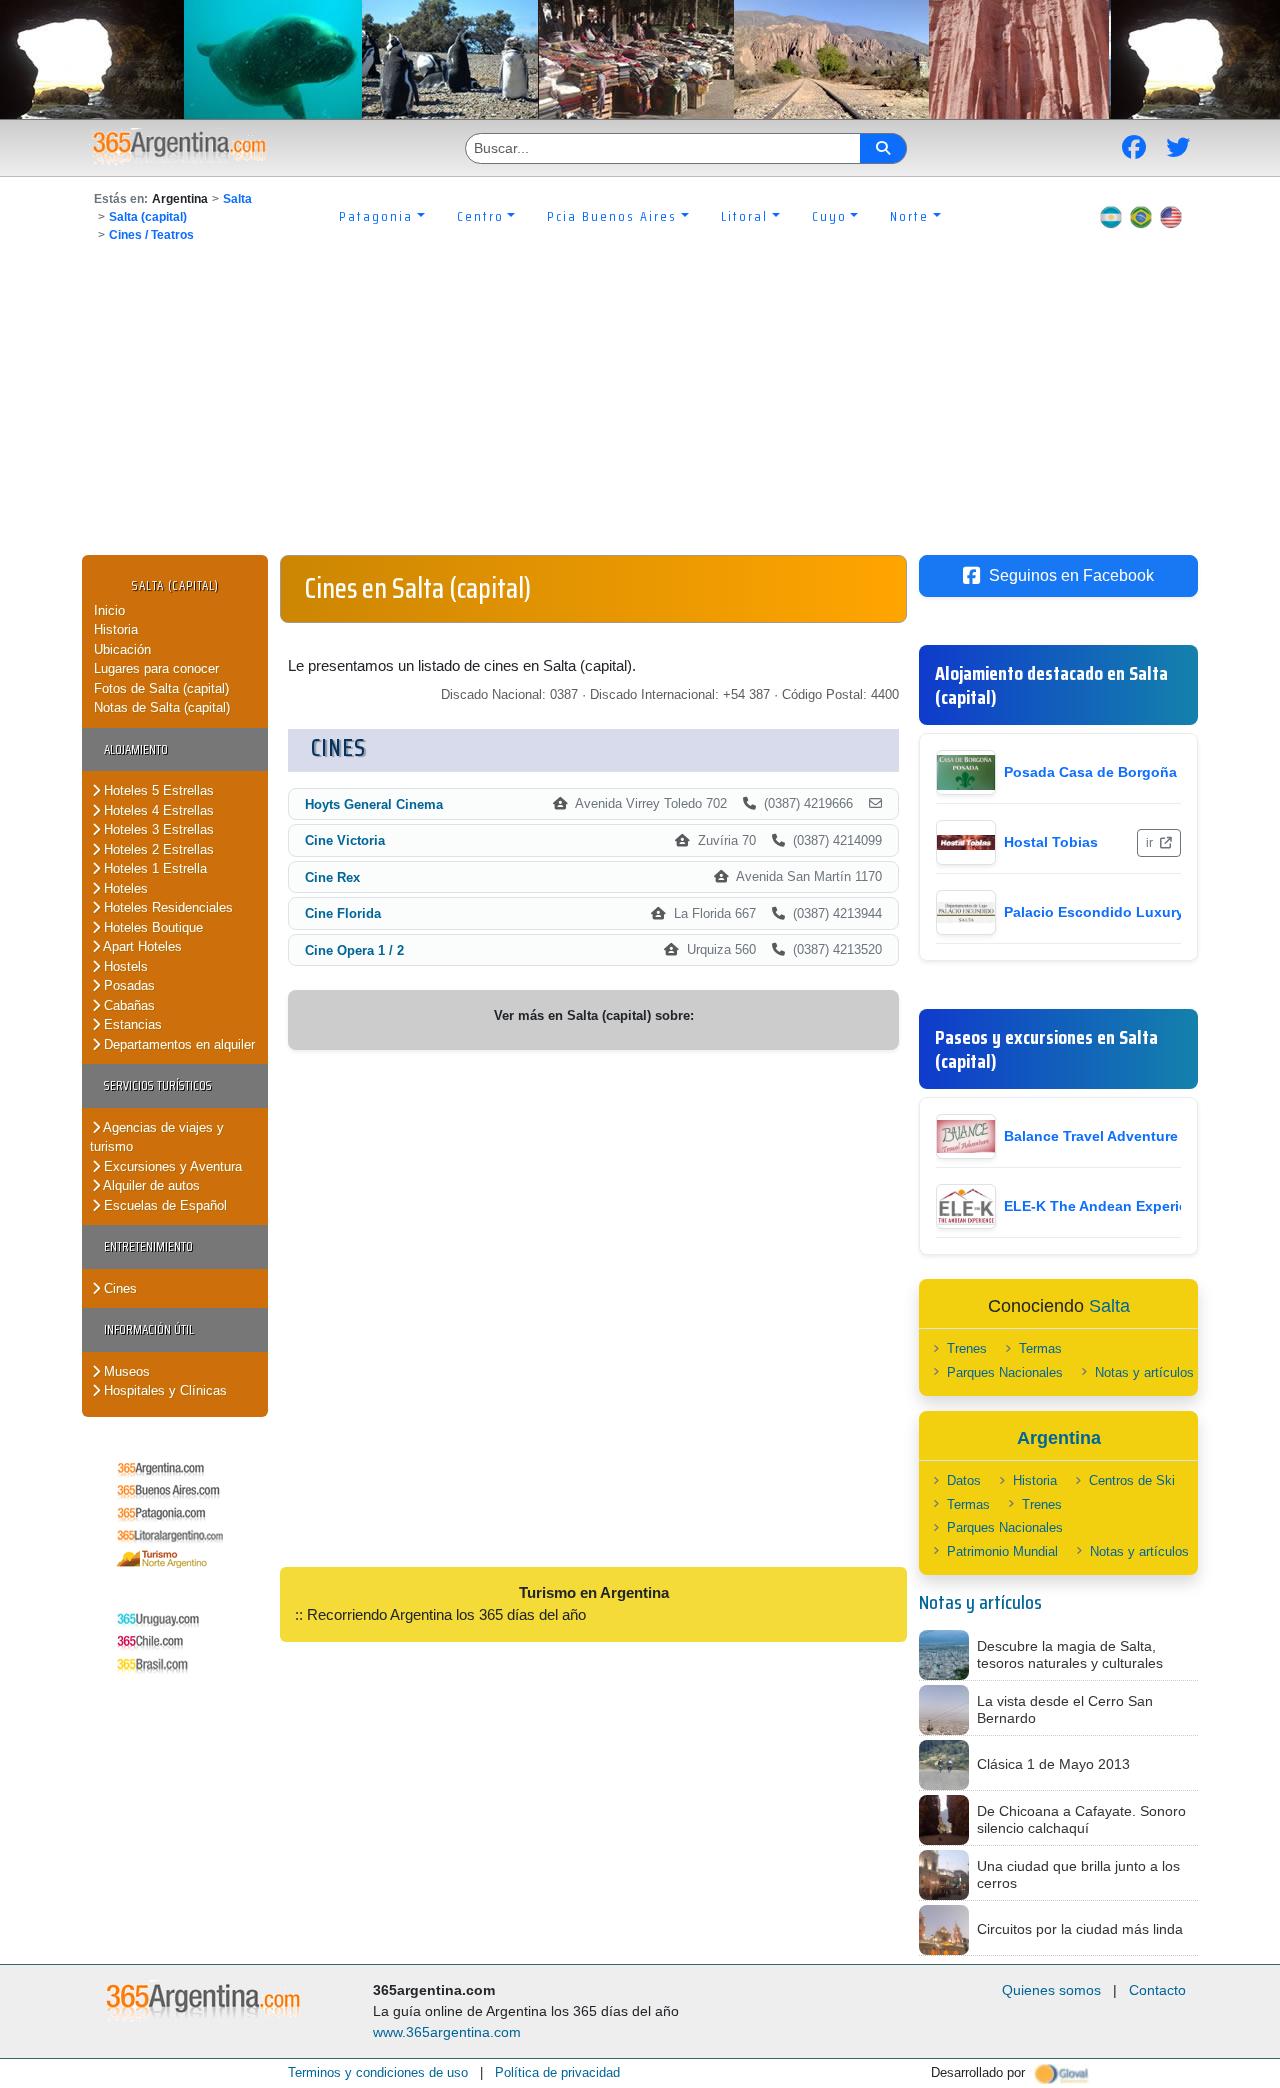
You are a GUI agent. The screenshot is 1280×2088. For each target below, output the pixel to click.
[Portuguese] (1141, 216)
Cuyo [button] (829, 216)
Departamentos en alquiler (177, 1044)
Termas (1040, 1348)
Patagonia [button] (376, 216)
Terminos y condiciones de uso (378, 2072)
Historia (116, 629)
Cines (118, 1288)
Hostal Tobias (1051, 842)
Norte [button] (909, 216)
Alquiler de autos (150, 1185)
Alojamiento (136, 749)
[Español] (1111, 216)
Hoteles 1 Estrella (153, 868)
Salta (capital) (148, 217)
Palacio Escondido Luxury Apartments (1135, 912)
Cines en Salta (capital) (418, 588)
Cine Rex (332, 877)
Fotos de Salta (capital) (161, 688)
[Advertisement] (640, 405)
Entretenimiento (148, 1246)
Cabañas (127, 1005)
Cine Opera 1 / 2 (354, 950)
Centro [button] (480, 216)
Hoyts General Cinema (374, 804)
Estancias (131, 1024)
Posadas (127, 985)
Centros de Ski (1132, 1480)
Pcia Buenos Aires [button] (612, 216)
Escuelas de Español (163, 1205)
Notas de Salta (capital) (162, 707)
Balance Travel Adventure (1091, 1136)
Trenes (967, 1348)
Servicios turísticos (158, 1085)
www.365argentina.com (447, 2032)
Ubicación (122, 649)
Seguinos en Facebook (1071, 575)
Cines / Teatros (151, 235)
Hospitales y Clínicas (163, 1390)
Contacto (1157, 1990)
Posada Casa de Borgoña (1090, 772)
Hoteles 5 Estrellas (157, 790)
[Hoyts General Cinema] (875, 804)
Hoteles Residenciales (166, 907)
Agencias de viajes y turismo (157, 1137)
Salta (237, 199)
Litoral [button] (744, 216)
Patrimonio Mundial (1002, 1551)
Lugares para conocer (156, 668)
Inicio (109, 610)
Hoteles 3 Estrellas (157, 829)
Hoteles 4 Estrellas (157, 810)
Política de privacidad (557, 2072)
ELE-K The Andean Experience (1108, 1206)
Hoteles (124, 888)
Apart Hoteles (141, 946)
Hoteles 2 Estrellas (157, 849)
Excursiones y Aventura (171, 1166)
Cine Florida (343, 913)
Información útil (149, 1329)
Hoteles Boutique (151, 927)
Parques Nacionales (1005, 1372)
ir (1151, 843)
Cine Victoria (345, 840)
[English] (1171, 216)
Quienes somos (1051, 1990)
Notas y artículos (1144, 1372)
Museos (125, 1371)
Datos (964, 1480)
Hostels (124, 966)
